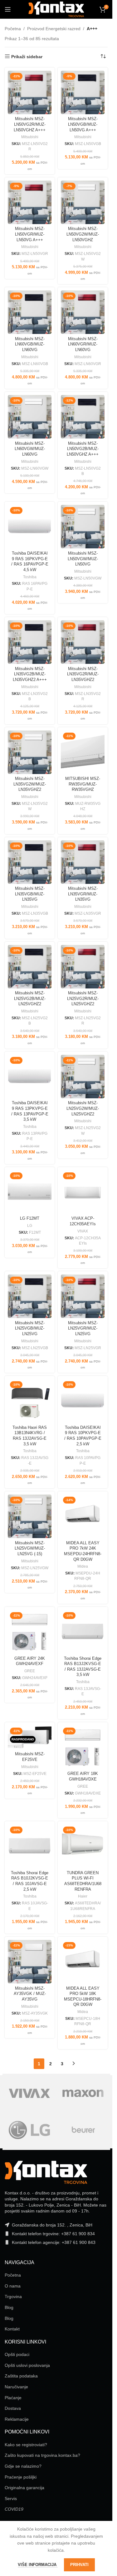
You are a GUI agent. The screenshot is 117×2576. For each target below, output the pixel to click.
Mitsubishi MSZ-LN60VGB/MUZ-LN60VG (30, 344)
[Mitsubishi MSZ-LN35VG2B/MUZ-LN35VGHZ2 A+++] (30, 642)
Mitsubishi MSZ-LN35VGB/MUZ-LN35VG (30, 894)
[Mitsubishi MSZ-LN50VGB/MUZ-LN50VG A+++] (83, 92)
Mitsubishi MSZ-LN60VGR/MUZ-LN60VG (83, 344)
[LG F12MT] (30, 1192)
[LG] (29, 2130)
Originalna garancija (24, 2488)
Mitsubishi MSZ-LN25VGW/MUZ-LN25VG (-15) (30, 1548)
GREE (30, 1671)
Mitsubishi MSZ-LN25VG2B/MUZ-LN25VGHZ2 (30, 999)
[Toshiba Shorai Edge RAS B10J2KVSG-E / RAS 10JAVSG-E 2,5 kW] (30, 1846)
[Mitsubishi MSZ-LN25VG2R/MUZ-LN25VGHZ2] (83, 967)
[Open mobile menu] (8, 9)
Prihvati (79, 2565)
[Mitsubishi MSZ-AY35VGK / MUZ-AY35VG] (30, 1962)
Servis (11, 2499)
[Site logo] (56, 9)
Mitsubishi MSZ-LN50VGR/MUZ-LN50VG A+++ (30, 234)
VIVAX (83, 1231)
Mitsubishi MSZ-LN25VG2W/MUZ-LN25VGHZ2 (83, 1108)
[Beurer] (83, 2130)
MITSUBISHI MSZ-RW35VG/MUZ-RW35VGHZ (83, 784)
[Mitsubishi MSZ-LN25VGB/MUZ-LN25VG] (30, 1296)
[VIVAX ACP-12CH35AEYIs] (83, 1192)
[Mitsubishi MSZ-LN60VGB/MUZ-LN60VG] (30, 312)
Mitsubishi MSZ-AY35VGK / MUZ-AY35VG (30, 1994)
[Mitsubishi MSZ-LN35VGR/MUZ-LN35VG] (83, 862)
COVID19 (14, 2509)
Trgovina (13, 2297)
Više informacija (38, 2565)
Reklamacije (17, 2419)
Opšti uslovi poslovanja (27, 2365)
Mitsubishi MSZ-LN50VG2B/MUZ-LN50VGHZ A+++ (83, 449)
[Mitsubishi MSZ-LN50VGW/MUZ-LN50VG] (83, 527)
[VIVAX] (29, 2093)
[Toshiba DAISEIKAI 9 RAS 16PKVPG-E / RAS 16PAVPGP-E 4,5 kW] (30, 527)
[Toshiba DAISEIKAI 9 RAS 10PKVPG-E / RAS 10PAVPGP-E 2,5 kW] (83, 1401)
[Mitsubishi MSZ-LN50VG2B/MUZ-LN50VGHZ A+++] (83, 417)
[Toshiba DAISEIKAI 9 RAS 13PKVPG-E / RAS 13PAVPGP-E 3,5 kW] (30, 1077)
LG (30, 1226)
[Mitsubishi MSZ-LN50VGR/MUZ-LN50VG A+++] (30, 202)
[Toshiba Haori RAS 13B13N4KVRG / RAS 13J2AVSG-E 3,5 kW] (30, 1401)
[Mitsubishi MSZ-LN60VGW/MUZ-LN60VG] (30, 417)
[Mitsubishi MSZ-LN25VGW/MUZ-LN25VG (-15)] (30, 1516)
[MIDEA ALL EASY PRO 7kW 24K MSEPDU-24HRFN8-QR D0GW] (83, 1516)
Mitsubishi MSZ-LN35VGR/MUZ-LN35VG (83, 894)
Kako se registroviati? (26, 2445)
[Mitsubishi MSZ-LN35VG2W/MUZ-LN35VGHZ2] (30, 752)
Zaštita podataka (21, 2376)
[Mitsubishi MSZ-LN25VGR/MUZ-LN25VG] (83, 1296)
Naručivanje (16, 2387)
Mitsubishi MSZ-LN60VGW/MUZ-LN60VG (30, 449)
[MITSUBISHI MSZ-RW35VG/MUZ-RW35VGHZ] (83, 752)
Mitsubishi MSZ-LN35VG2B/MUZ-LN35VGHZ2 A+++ (30, 674)
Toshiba (30, 577)
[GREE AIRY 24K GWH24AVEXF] (30, 1632)
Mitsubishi (30, 137)
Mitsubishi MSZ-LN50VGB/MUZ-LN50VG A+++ (83, 124)
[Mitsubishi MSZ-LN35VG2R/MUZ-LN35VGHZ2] (83, 642)
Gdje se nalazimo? (23, 2466)
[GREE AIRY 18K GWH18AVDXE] (83, 1747)
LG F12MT (30, 1218)
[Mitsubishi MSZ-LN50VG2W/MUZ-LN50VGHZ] (83, 202)
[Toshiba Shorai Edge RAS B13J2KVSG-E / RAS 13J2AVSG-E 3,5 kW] (83, 1632)
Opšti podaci (17, 2354)
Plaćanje (13, 2398)
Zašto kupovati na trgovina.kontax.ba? (42, 2455)
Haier (83, 1896)
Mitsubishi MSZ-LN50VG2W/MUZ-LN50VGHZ (83, 234)
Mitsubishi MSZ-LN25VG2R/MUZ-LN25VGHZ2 (83, 999)
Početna (13, 29)
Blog (9, 2307)
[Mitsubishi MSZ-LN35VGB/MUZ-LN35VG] (30, 862)
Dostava (13, 2408)
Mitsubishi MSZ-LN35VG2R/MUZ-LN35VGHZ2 (83, 674)
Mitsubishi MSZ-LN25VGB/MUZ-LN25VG (30, 1328)
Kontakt (12, 2329)
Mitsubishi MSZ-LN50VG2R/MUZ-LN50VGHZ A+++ (30, 124)
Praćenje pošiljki (21, 2477)
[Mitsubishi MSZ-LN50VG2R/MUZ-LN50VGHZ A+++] (30, 92)
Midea (83, 1566)
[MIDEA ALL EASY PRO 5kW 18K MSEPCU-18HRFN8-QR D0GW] (83, 1962)
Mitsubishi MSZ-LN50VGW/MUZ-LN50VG (83, 559)
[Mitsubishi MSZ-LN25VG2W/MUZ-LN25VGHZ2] (83, 1077)
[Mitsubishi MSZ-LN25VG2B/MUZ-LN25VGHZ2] (30, 967)
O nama (13, 2286)
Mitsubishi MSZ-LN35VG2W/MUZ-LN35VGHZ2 (30, 784)
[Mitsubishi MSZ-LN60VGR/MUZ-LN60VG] (83, 312)
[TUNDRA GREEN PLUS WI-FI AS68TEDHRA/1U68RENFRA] (83, 1846)
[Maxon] (83, 2093)
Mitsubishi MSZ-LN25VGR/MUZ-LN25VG (83, 1328)
